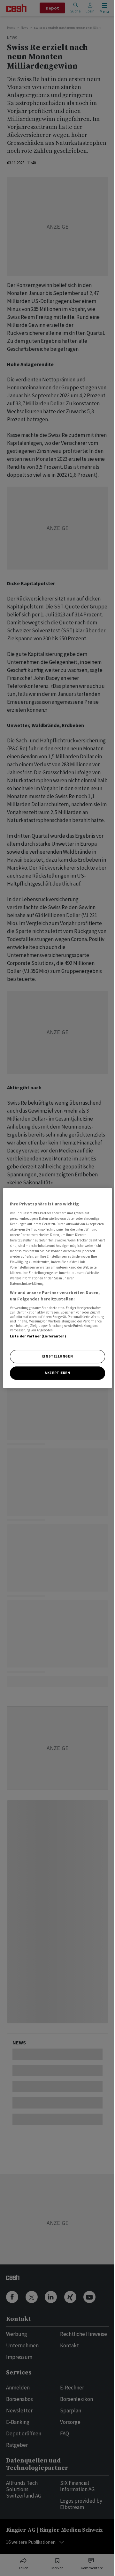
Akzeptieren (57, 1373)
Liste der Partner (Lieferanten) (38, 1336)
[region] (57, 1288)
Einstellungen (57, 1356)
